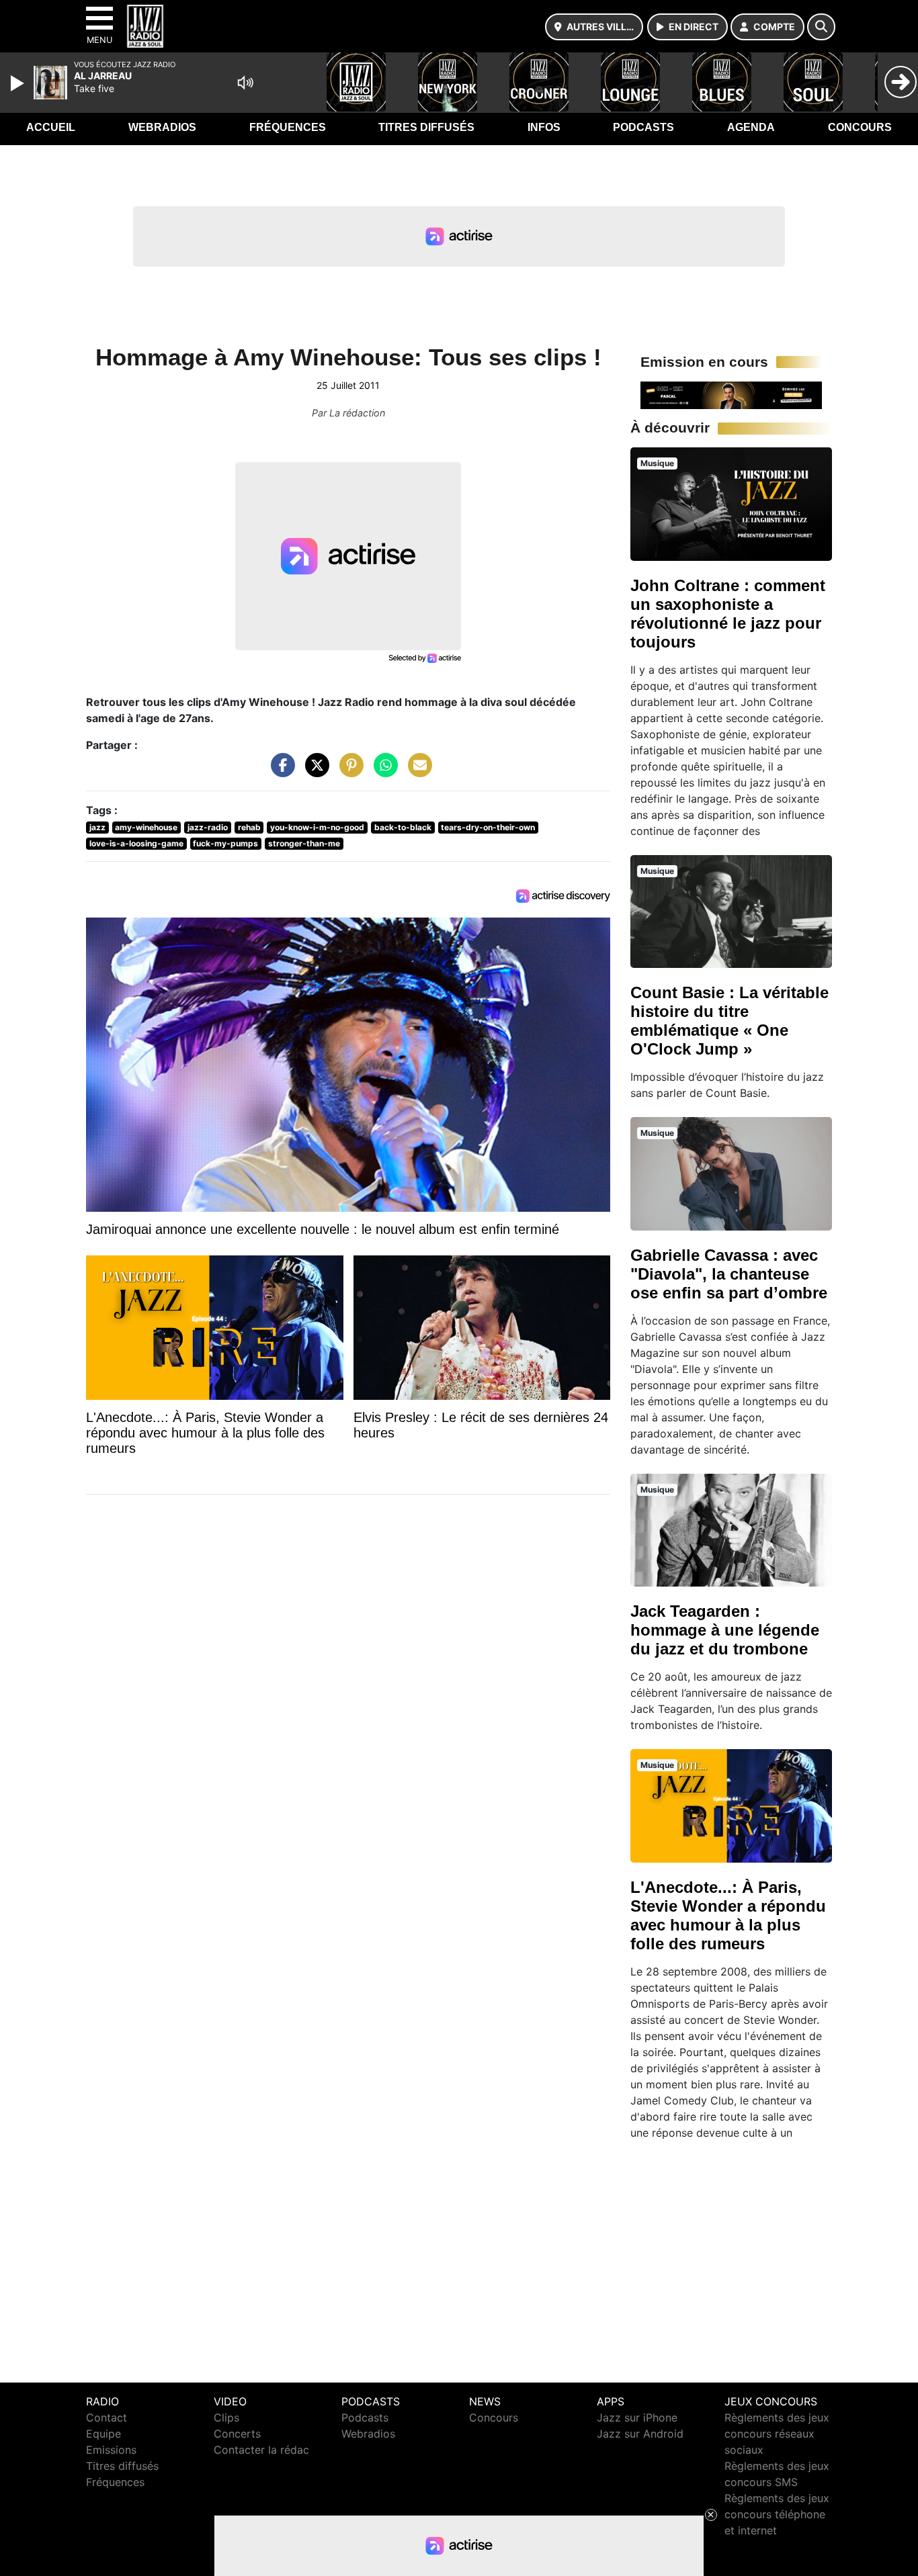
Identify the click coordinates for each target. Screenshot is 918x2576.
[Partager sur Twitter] (314, 772)
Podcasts (643, 127)
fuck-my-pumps (225, 843)
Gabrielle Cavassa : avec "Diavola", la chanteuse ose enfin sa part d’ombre (729, 1274)
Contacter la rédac (261, 2450)
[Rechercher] (821, 27)
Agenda (751, 127)
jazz (97, 827)
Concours (860, 127)
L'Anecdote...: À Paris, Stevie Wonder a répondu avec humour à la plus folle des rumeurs (728, 1915)
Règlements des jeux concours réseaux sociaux (777, 2434)
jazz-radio (208, 827)
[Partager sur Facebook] (280, 772)
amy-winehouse (146, 827)
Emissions (111, 2450)
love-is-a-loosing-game (136, 843)
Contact (107, 2417)
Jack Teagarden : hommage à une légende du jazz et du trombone (725, 1630)
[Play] (19, 83)
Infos (544, 127)
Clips (226, 2417)
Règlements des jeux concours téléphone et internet (777, 2514)
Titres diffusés (426, 127)
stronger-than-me (304, 843)
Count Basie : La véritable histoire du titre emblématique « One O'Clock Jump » (729, 1021)
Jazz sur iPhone (637, 2417)
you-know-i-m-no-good (317, 827)
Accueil (51, 127)
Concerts (237, 2434)
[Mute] (245, 83)
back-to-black (403, 827)
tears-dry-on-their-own (488, 827)
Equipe (103, 2434)
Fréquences (288, 127)
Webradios (162, 127)
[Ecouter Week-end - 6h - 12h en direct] (731, 394)
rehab (249, 827)
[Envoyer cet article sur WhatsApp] (382, 772)
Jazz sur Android (640, 2434)
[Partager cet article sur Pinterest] (348, 772)
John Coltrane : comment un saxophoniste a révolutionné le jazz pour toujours (728, 614)
